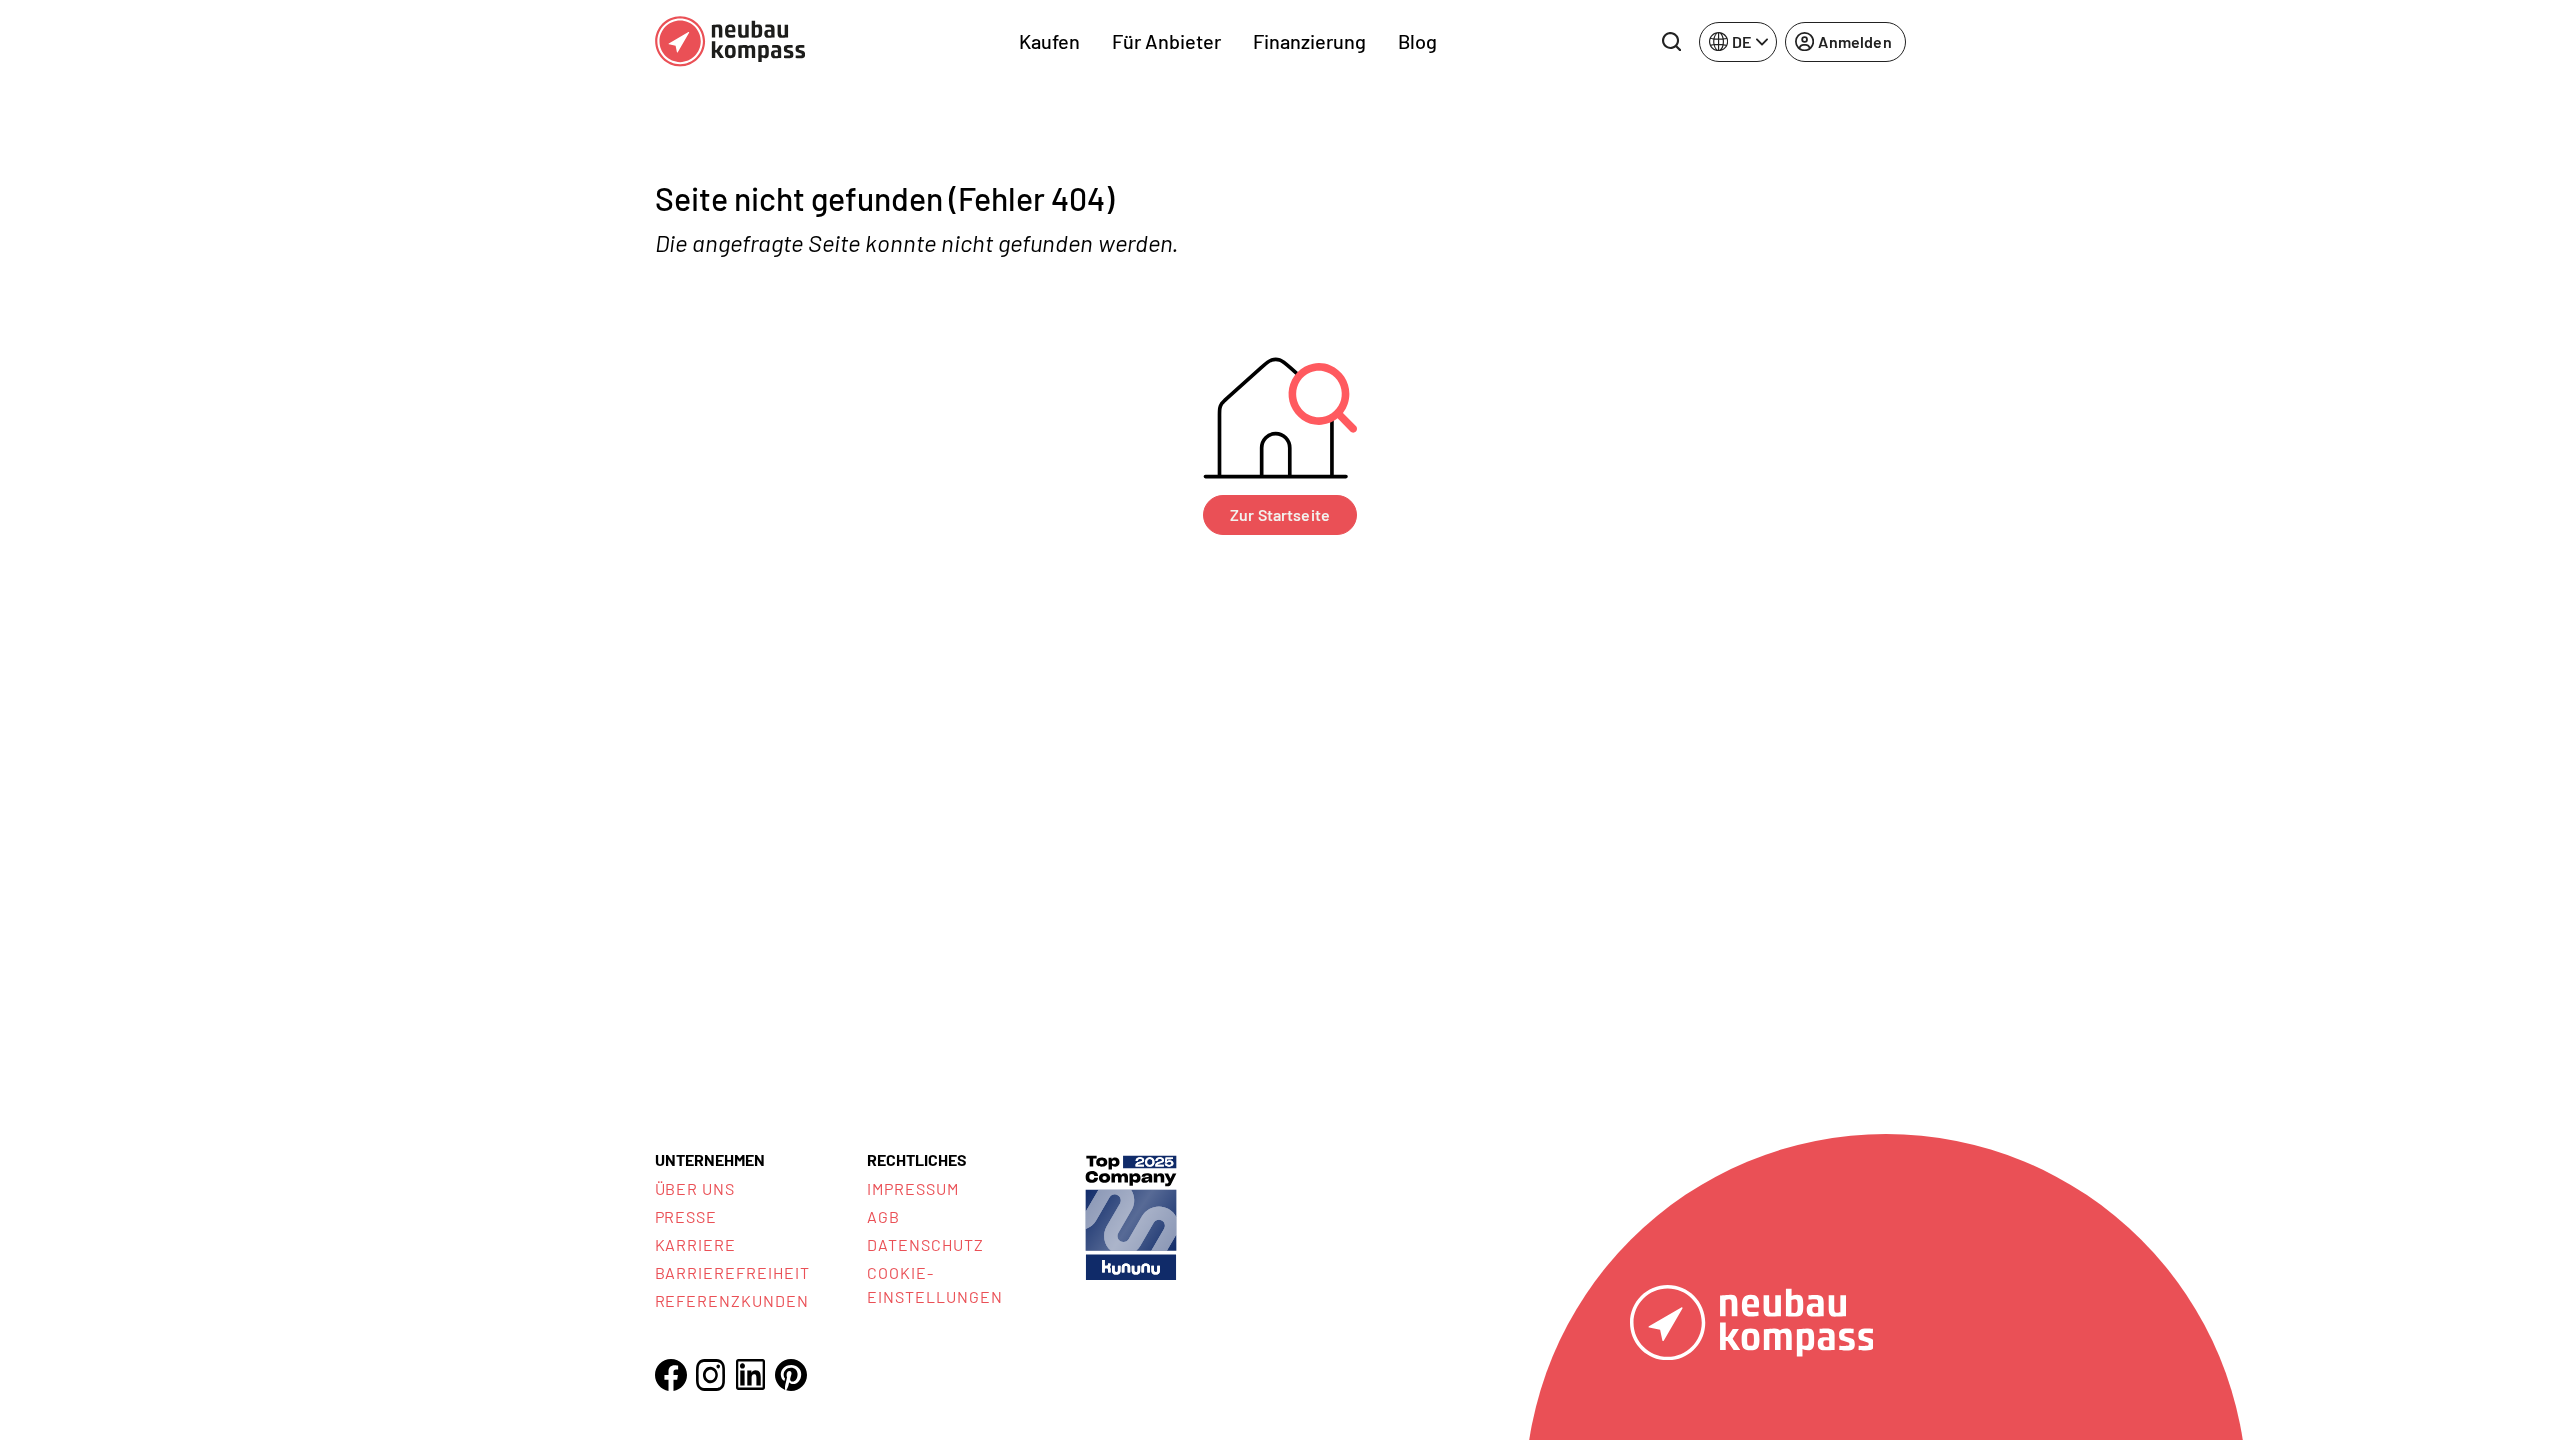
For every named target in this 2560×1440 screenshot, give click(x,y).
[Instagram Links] (711, 1375)
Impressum (913, 1188)
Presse (686, 1216)
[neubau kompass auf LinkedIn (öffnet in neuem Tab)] (751, 1374)
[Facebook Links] (671, 1375)
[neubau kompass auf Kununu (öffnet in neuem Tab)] (1131, 1215)
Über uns (695, 1188)
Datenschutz (925, 1244)
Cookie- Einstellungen (934, 1284)
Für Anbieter (1166, 41)
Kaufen (1049, 41)
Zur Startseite (1280, 514)
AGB (883, 1216)
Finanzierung (1309, 41)
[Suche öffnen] (1671, 42)
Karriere (696, 1244)
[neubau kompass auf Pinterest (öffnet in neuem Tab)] (791, 1375)
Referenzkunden (732, 1300)
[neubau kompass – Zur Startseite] (730, 41)
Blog (1417, 41)
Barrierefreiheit (732, 1272)
